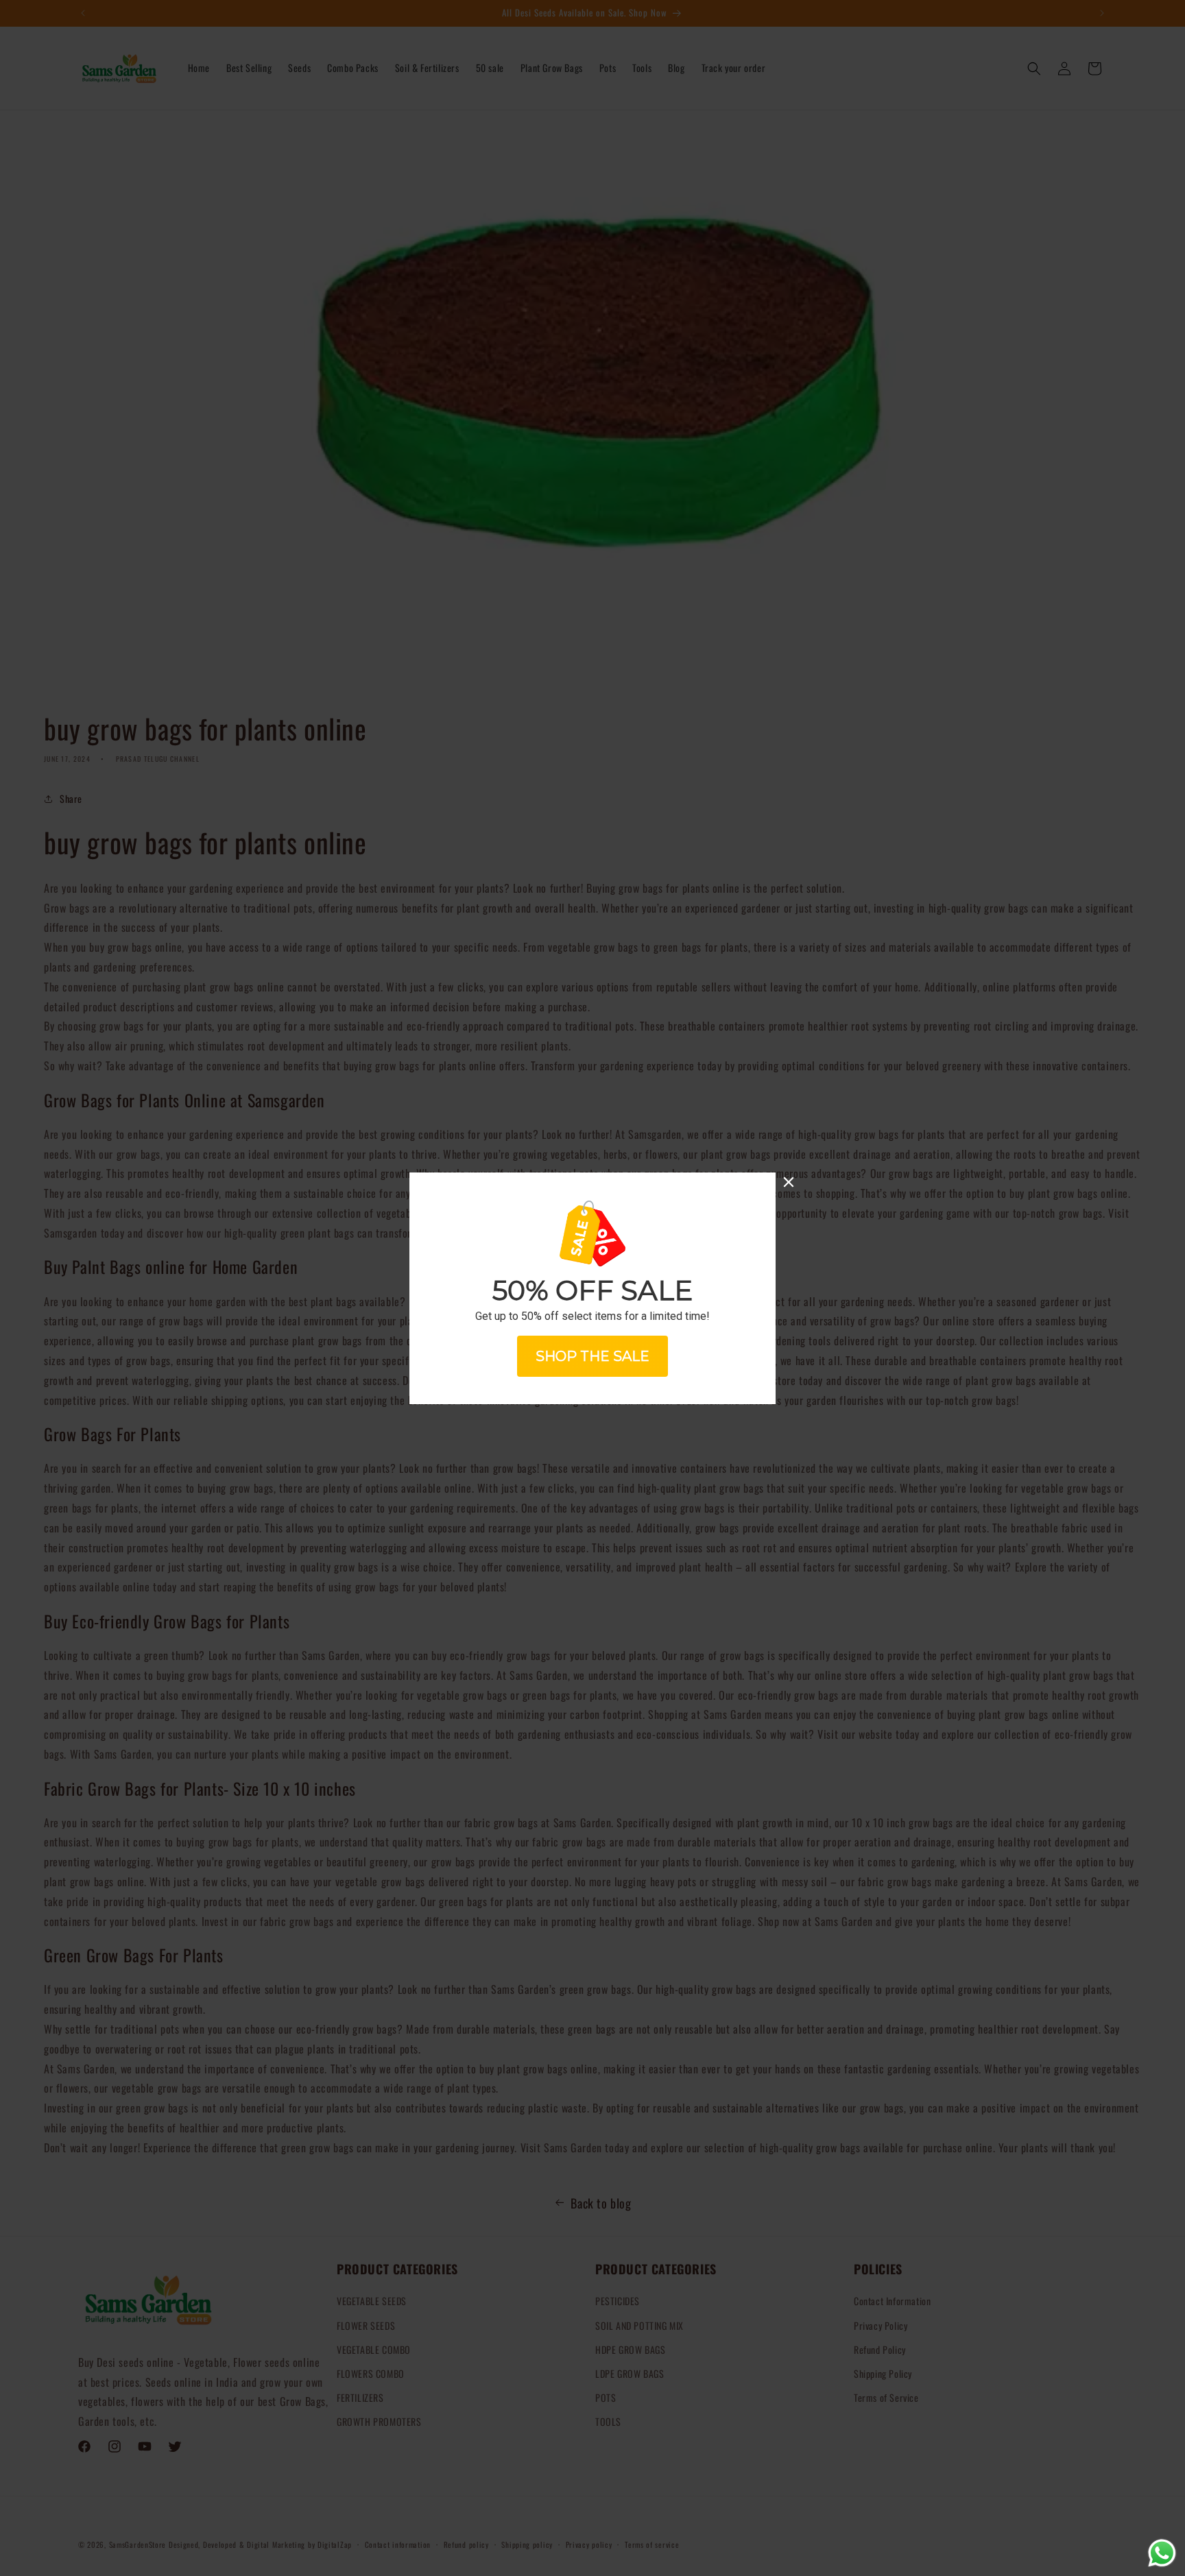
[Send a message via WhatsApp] (1162, 2553)
